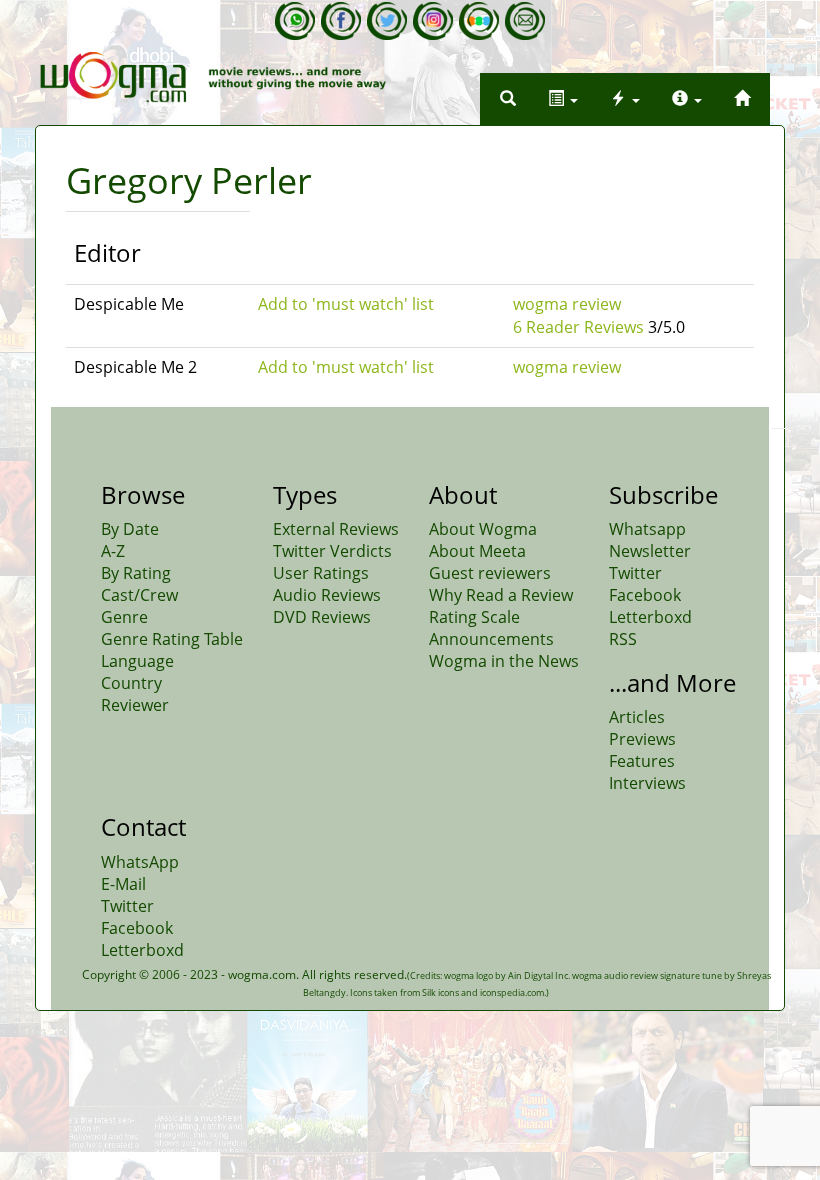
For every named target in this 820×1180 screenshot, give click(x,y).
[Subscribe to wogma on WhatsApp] (295, 21)
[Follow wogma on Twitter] (387, 21)
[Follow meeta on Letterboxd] (479, 21)
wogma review (567, 304)
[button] (508, 99)
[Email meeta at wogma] (525, 21)
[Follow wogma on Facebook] (341, 21)
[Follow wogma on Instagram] (433, 21)
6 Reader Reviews (578, 327)
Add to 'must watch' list (346, 304)
